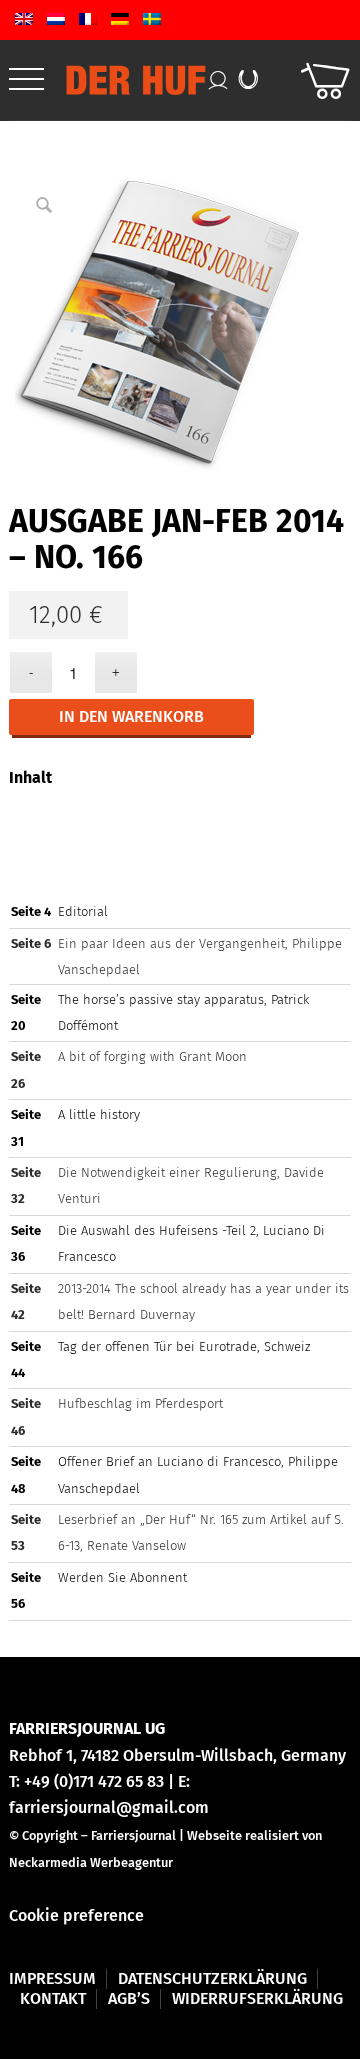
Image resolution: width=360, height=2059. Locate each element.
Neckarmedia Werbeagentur (91, 1862)
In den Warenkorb (131, 716)
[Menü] (26, 80)
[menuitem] (26, 80)
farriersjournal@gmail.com (109, 1807)
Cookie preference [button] (76, 1915)
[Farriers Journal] (141, 80)
